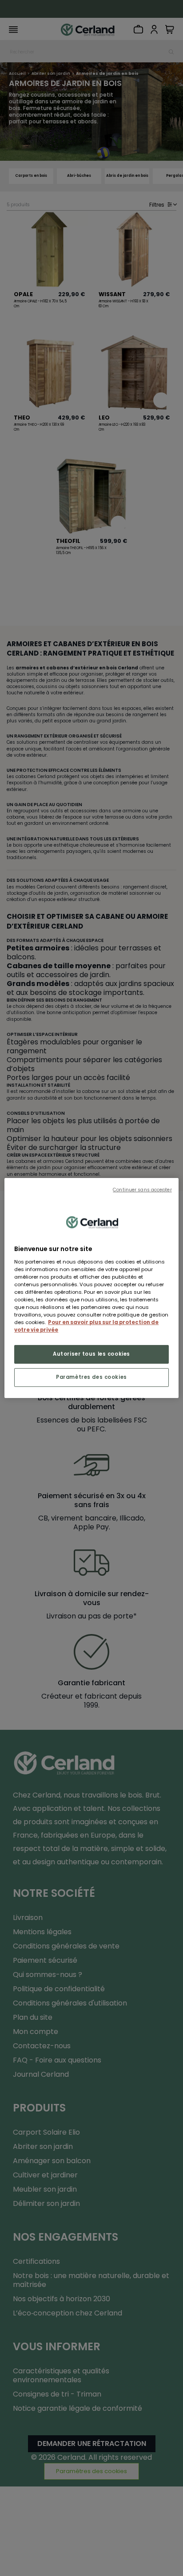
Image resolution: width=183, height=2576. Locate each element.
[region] (91, 1288)
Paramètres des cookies (91, 1377)
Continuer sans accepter (142, 1190)
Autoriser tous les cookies (91, 1354)
